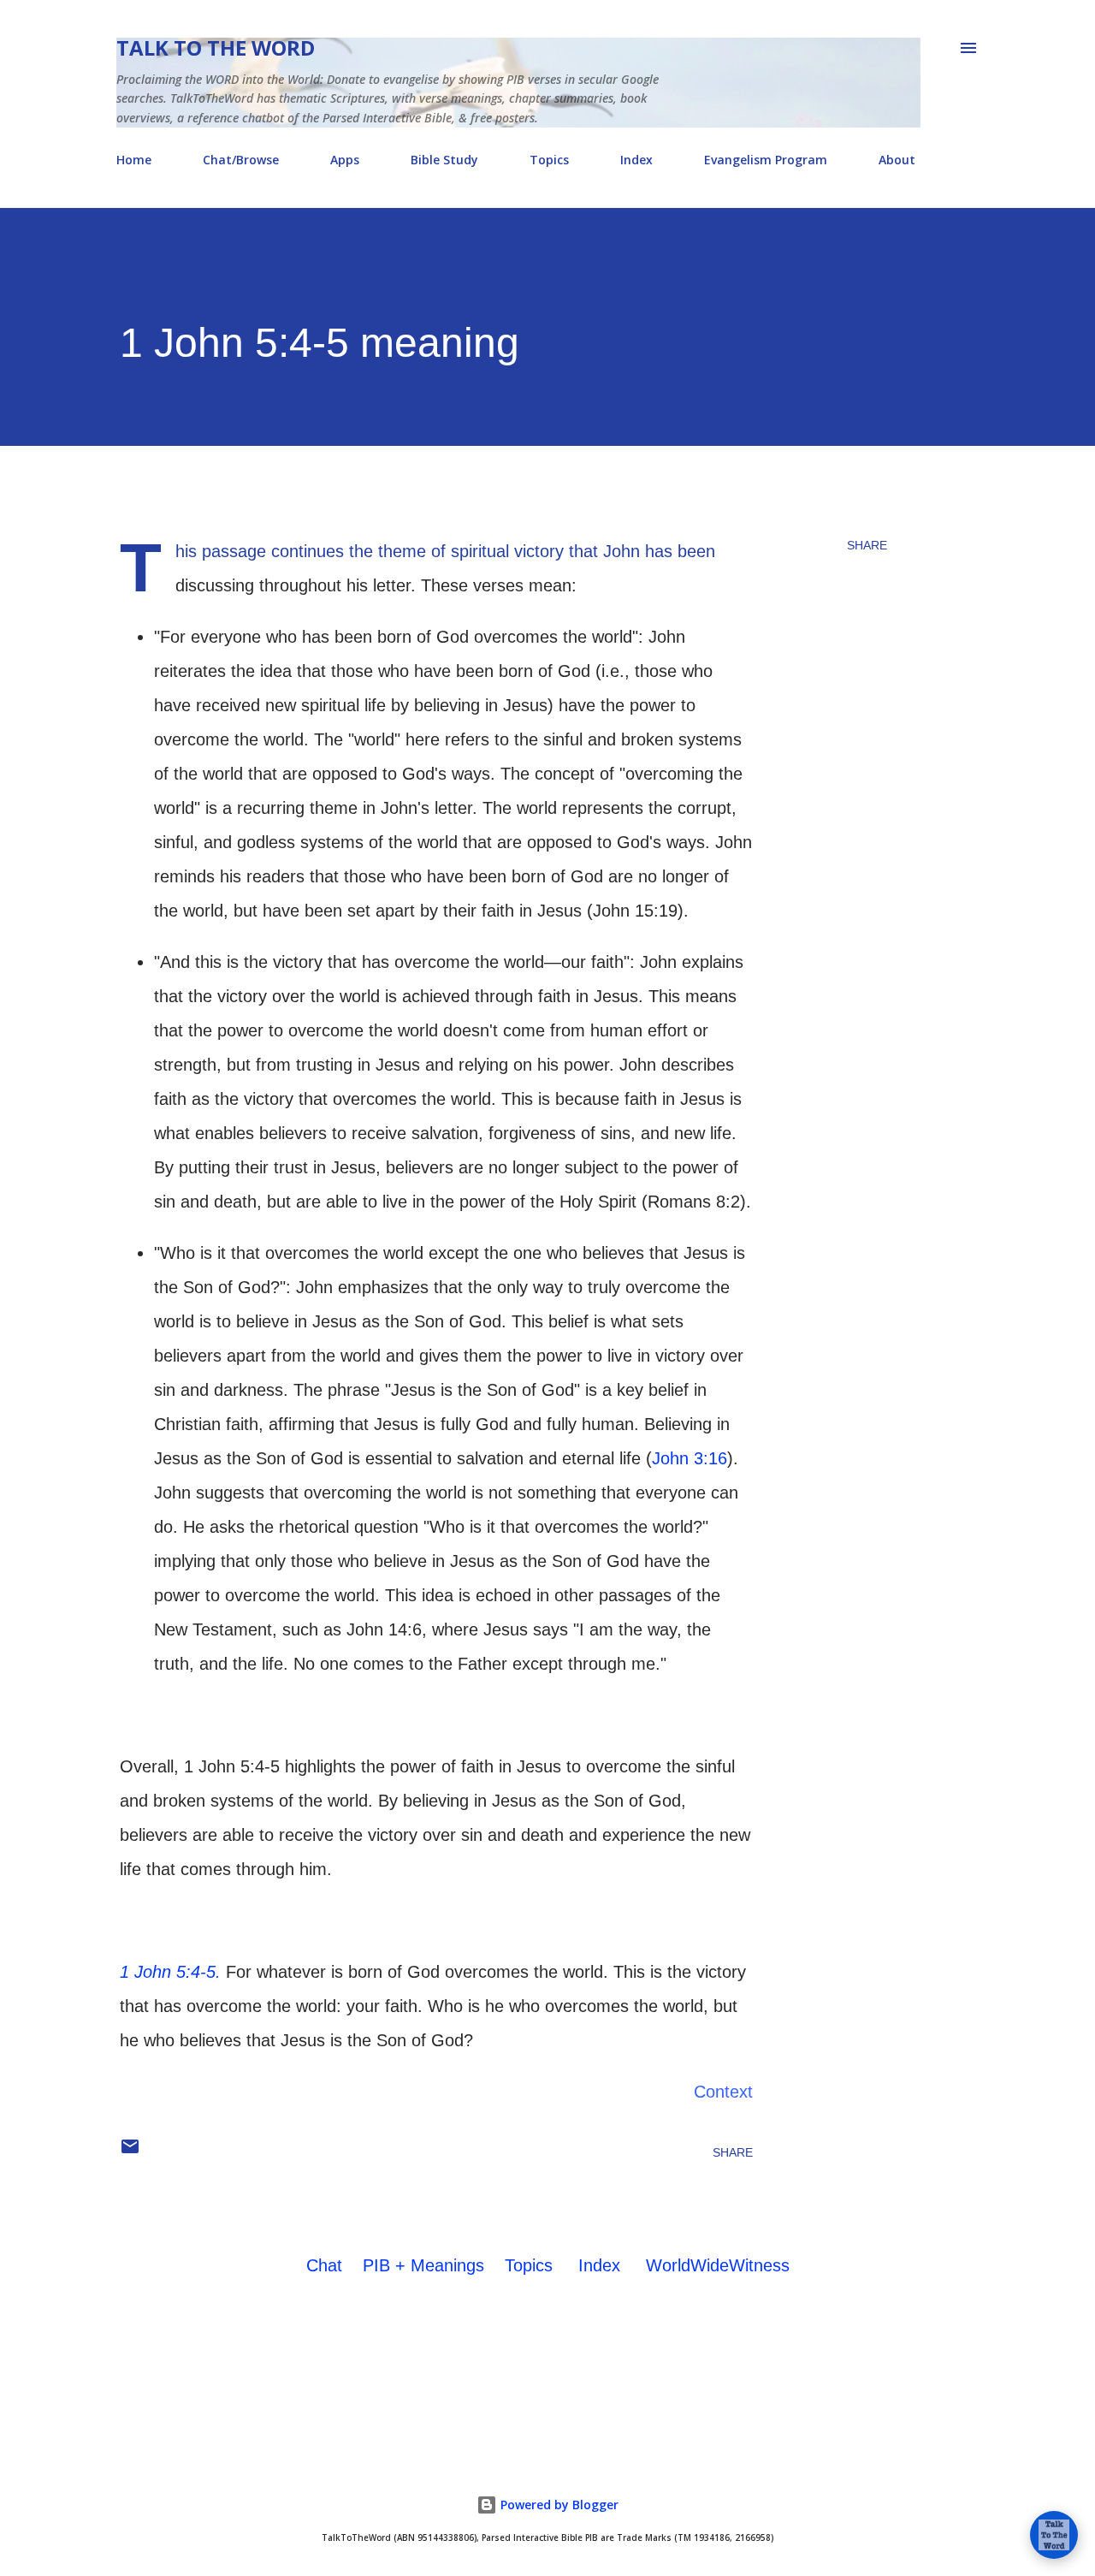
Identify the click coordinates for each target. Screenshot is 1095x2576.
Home (134, 160)
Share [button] (867, 545)
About (897, 160)
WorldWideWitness (718, 2265)
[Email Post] (130, 2152)
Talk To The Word (216, 47)
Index (636, 160)
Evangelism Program (766, 160)
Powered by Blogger (558, 2505)
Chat (324, 2265)
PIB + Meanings (423, 2265)
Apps (345, 160)
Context (723, 2092)
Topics (549, 160)
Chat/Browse (241, 160)
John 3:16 (690, 1458)
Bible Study (444, 160)
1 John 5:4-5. (170, 1972)
